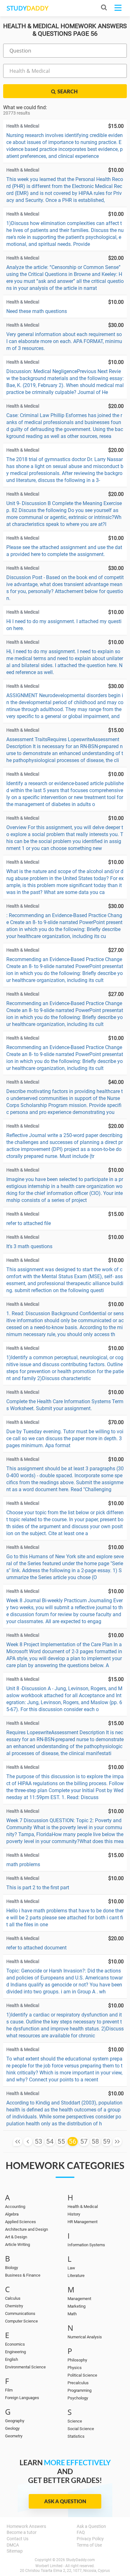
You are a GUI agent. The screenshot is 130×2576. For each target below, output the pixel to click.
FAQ (81, 2532)
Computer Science (21, 2321)
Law (71, 2268)
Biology (12, 2268)
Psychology (78, 2398)
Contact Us (18, 2539)
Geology (12, 2428)
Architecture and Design (27, 2229)
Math (72, 2314)
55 (61, 2141)
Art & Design (16, 2237)
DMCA (13, 2545)
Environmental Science (25, 2367)
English (12, 2359)
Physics (75, 2368)
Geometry (14, 2436)
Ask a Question (65, 2501)
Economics (15, 2344)
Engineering (15, 2352)
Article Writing (18, 2245)
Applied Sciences (21, 2222)
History (74, 2214)
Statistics (76, 2436)
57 (84, 2141)
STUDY (27, 8)
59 (107, 2141)
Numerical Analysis (85, 2337)
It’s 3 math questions (29, 1246)
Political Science (82, 2375)
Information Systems (86, 2245)
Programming (80, 2390)
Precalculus (78, 2383)
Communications (20, 2313)
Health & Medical (83, 2207)
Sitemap (15, 2551)
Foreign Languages (22, 2398)
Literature (76, 2276)
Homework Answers (26, 2526)
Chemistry (14, 2306)
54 (50, 2141)
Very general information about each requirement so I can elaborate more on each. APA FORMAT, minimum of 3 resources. (64, 341)
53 (38, 2141)
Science (75, 2421)
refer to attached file (29, 1223)
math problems (23, 1864)
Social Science (81, 2429)
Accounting (15, 2207)
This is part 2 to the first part (38, 1888)
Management (79, 2299)
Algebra (12, 2214)
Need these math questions (37, 311)
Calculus (13, 2298)
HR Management (83, 2222)
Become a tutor (22, 2532)
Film (9, 2390)
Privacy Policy (90, 2539)
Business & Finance (23, 2275)
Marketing (77, 2306)
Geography (15, 2421)
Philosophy (77, 2360)
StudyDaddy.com (80, 2560)
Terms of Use (89, 2545)
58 (95, 2141)
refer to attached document (36, 1948)
